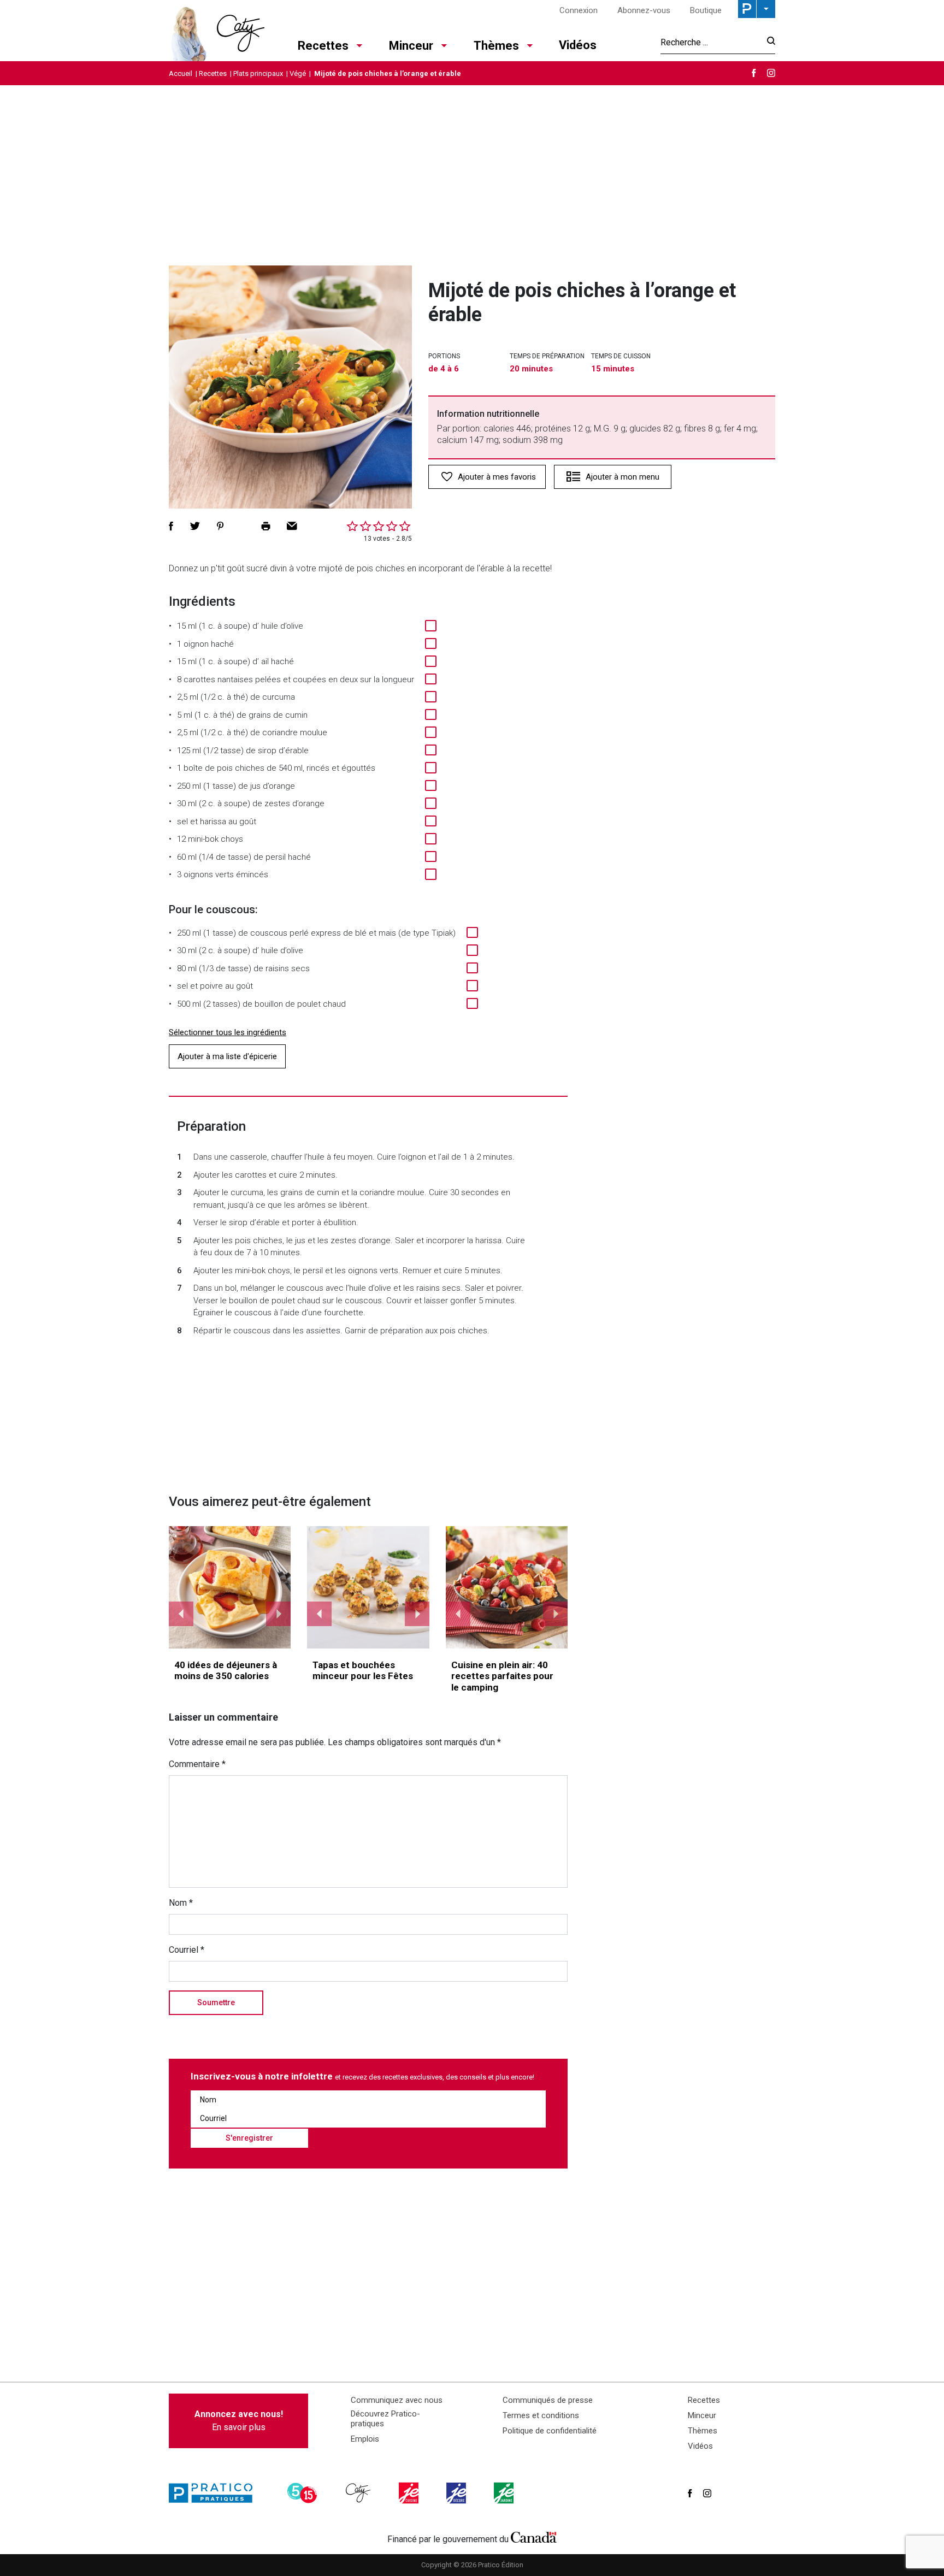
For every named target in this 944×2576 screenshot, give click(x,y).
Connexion (579, 10)
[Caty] (359, 2493)
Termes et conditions (541, 2415)
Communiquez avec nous (397, 2400)
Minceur (411, 46)
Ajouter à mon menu (623, 477)
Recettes (323, 46)
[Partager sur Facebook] (171, 526)
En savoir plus (239, 2421)
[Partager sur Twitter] (195, 526)
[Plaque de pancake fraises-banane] (230, 1587)
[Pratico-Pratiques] (215, 2493)
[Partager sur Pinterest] (220, 526)
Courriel (187, 1950)
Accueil (181, 73)
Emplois (365, 2439)
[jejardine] (505, 2493)
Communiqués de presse (548, 2400)
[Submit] (768, 42)
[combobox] (710, 42)
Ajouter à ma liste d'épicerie (227, 1056)
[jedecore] (457, 2493)
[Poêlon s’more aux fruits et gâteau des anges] (507, 1587)
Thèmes (496, 46)
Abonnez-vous (644, 10)
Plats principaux (258, 73)
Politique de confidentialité (550, 2431)
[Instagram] (771, 73)
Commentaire (197, 1764)
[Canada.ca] (534, 2537)
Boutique (706, 10)
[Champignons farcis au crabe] (368, 1587)
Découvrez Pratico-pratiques (385, 2419)
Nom (181, 1903)
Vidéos (578, 45)
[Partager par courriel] (292, 526)
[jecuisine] (410, 2493)
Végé (298, 73)
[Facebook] (754, 73)
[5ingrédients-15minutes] (304, 2493)
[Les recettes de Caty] (217, 31)
